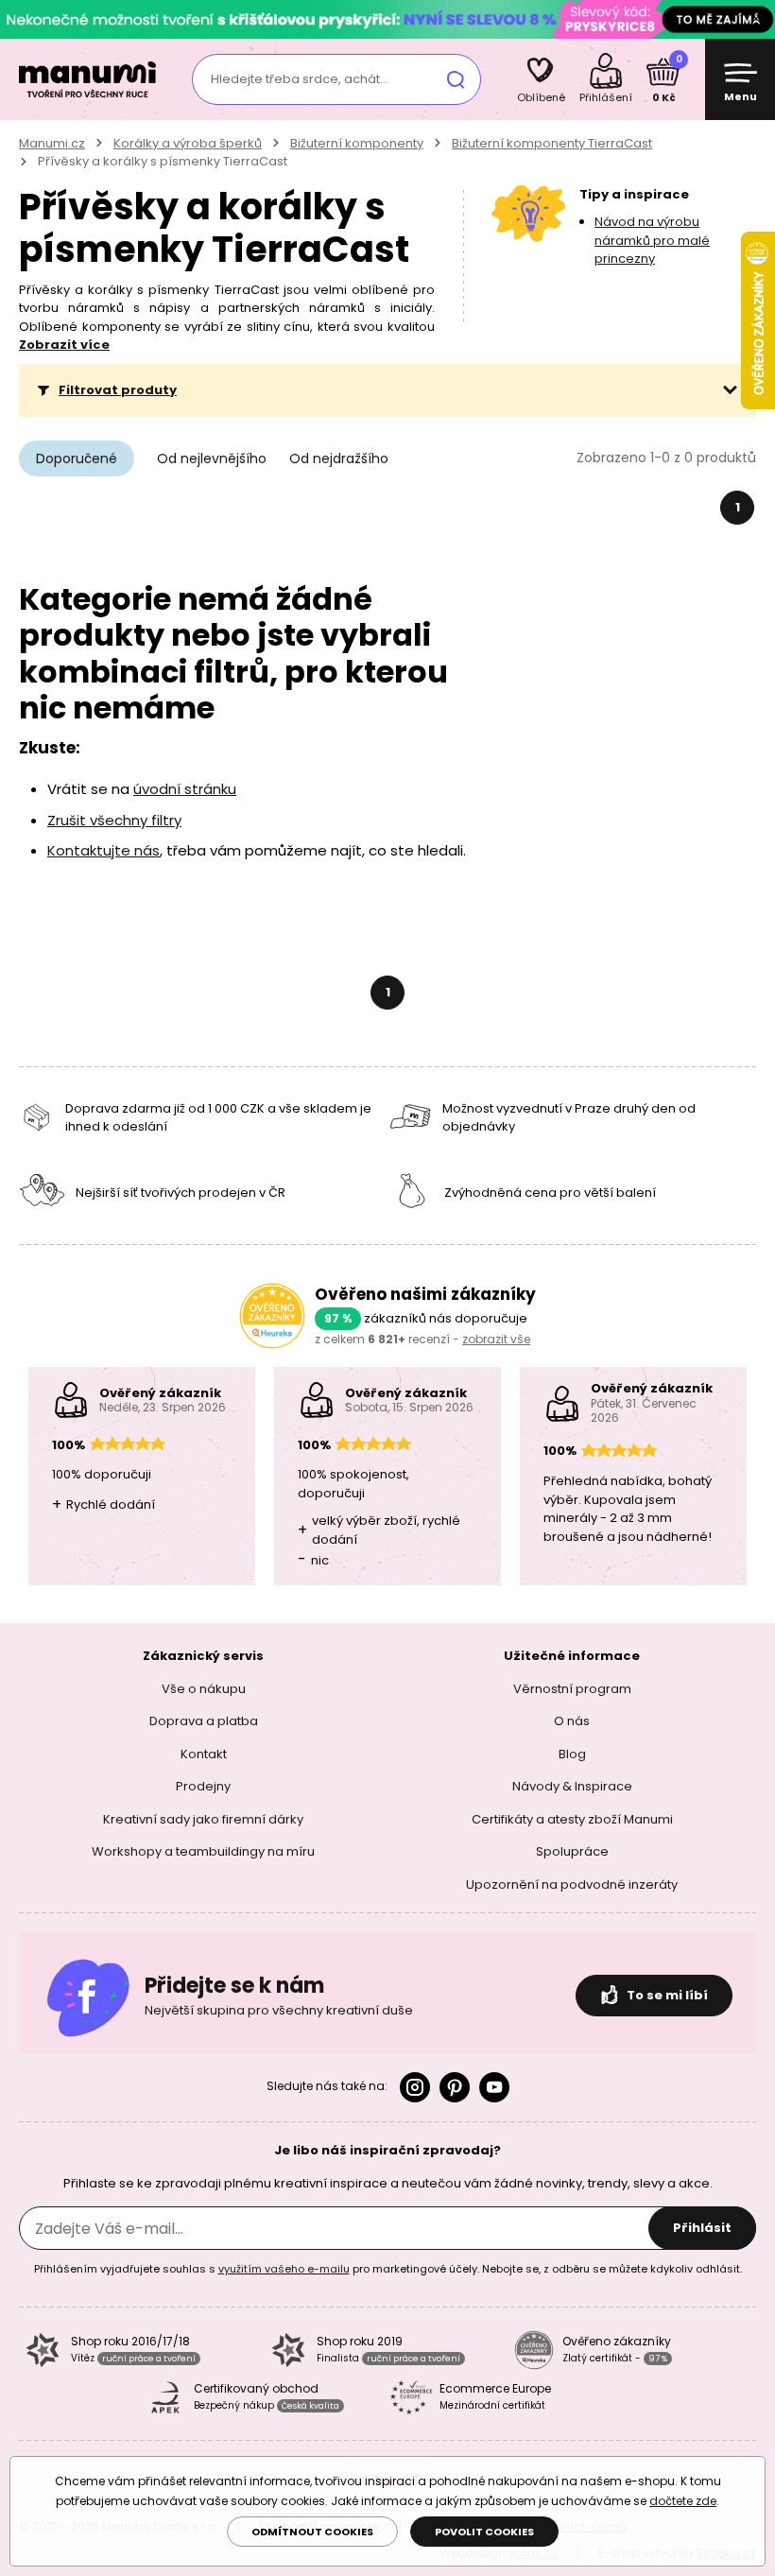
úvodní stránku (185, 789)
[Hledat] (456, 79)
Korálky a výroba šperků (188, 143)
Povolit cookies (484, 2532)
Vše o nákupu (204, 1689)
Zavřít (756, 19)
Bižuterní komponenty (357, 143)
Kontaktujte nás (103, 850)
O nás (572, 1721)
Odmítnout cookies (312, 2532)
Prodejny (203, 1786)
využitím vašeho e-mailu (284, 2269)
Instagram (415, 2087)
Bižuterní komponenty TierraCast (552, 143)
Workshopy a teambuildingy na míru (203, 1851)
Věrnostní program (572, 1689)
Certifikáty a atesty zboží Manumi (572, 1819)
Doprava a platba (204, 1721)
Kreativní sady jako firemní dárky (203, 1819)
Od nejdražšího (339, 458)
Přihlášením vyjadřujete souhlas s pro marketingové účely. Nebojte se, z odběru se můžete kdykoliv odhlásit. (388, 2269)
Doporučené (77, 458)
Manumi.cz (52, 143)
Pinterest (455, 2087)
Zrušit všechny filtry (114, 820)
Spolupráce (572, 1851)
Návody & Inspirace (572, 1786)
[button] (387, 390)
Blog (572, 1754)
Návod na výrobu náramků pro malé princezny (652, 240)
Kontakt (204, 1754)
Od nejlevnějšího (212, 458)
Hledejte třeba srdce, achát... (300, 79)
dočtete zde (683, 2501)
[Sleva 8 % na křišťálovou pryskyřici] (387, 18)
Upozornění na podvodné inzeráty (572, 1884)
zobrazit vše (496, 1339)
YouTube (494, 2087)
